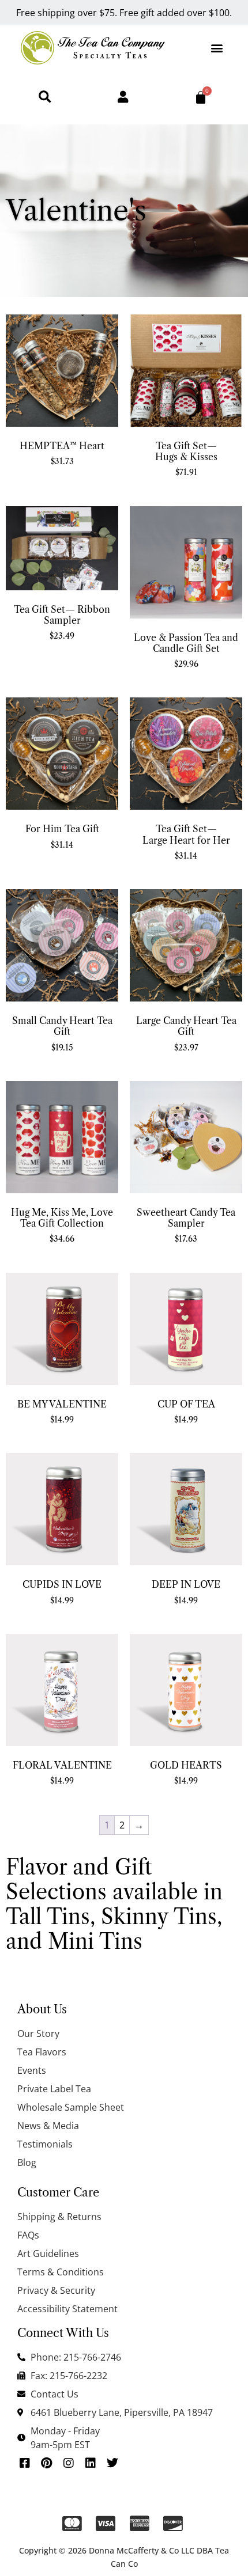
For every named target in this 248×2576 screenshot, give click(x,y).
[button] (217, 48)
